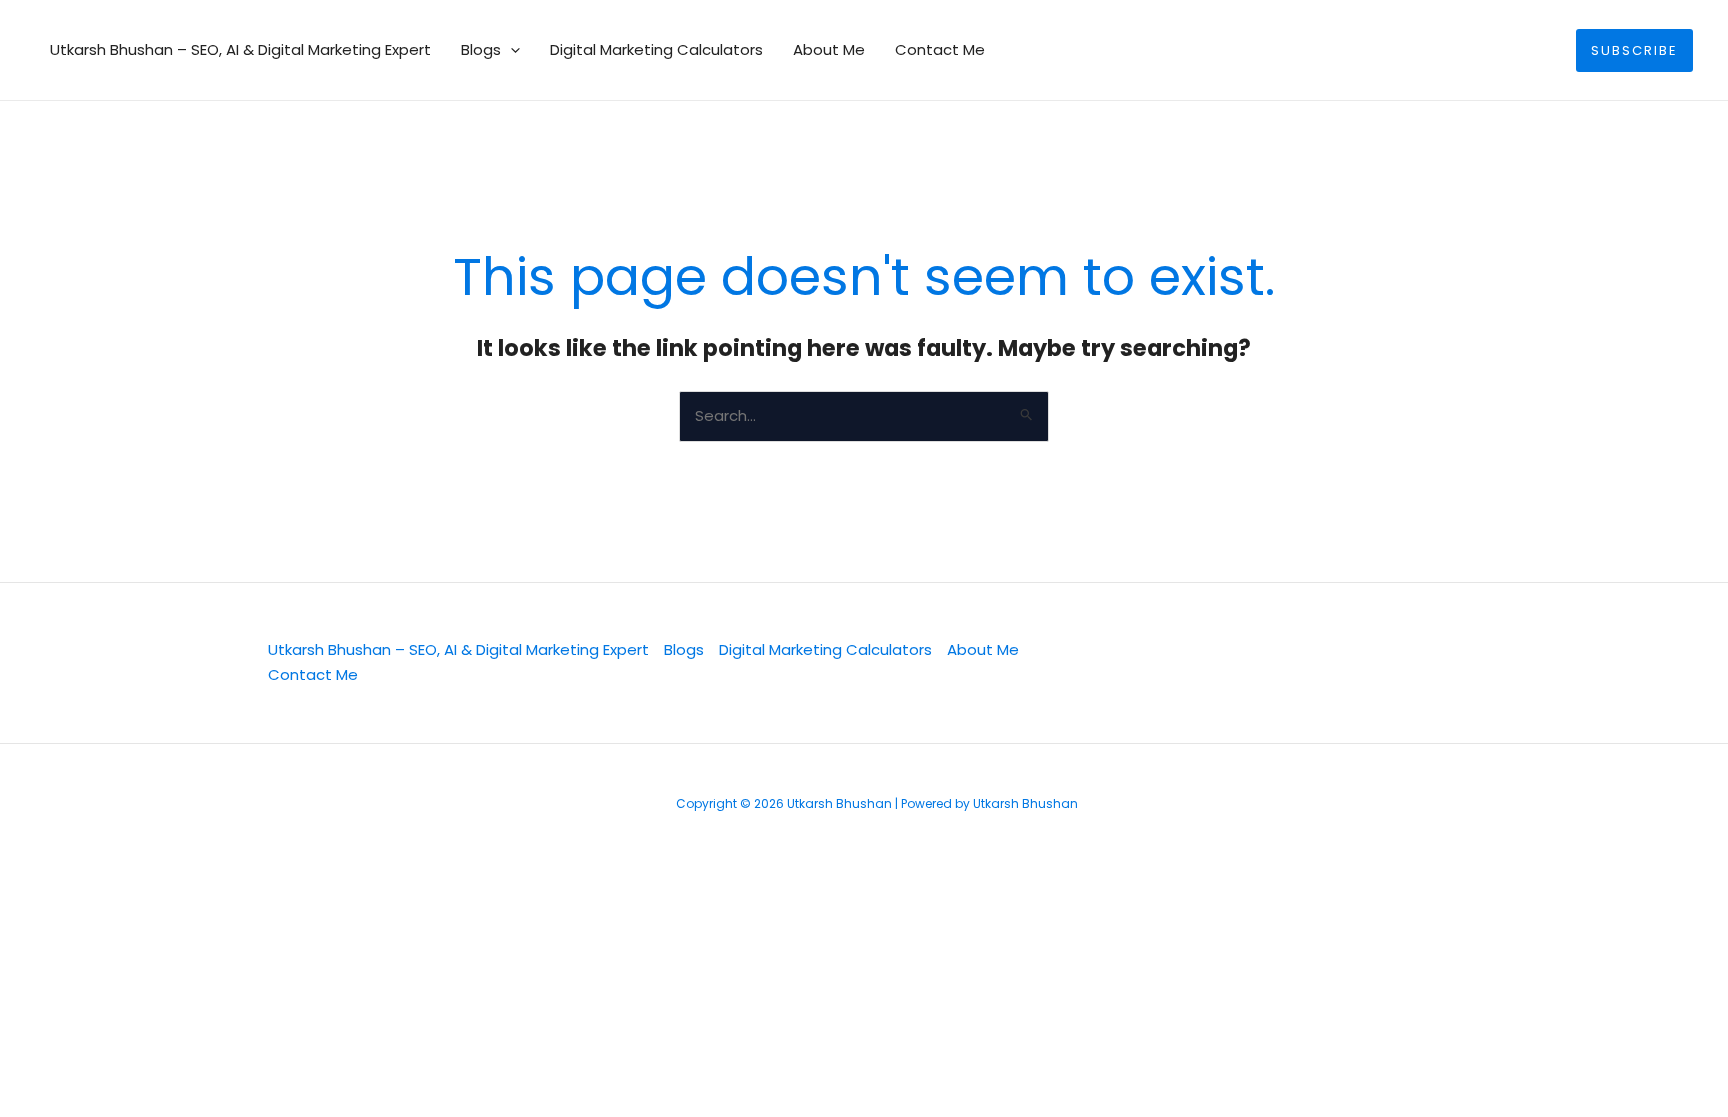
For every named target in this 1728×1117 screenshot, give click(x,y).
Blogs (481, 49)
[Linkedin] (1165, 664)
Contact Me (940, 49)
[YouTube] (1301, 664)
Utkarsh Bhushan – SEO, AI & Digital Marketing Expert (240, 49)
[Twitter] (1097, 664)
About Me (829, 49)
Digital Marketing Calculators (656, 49)
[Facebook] (1233, 664)
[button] (510, 50)
